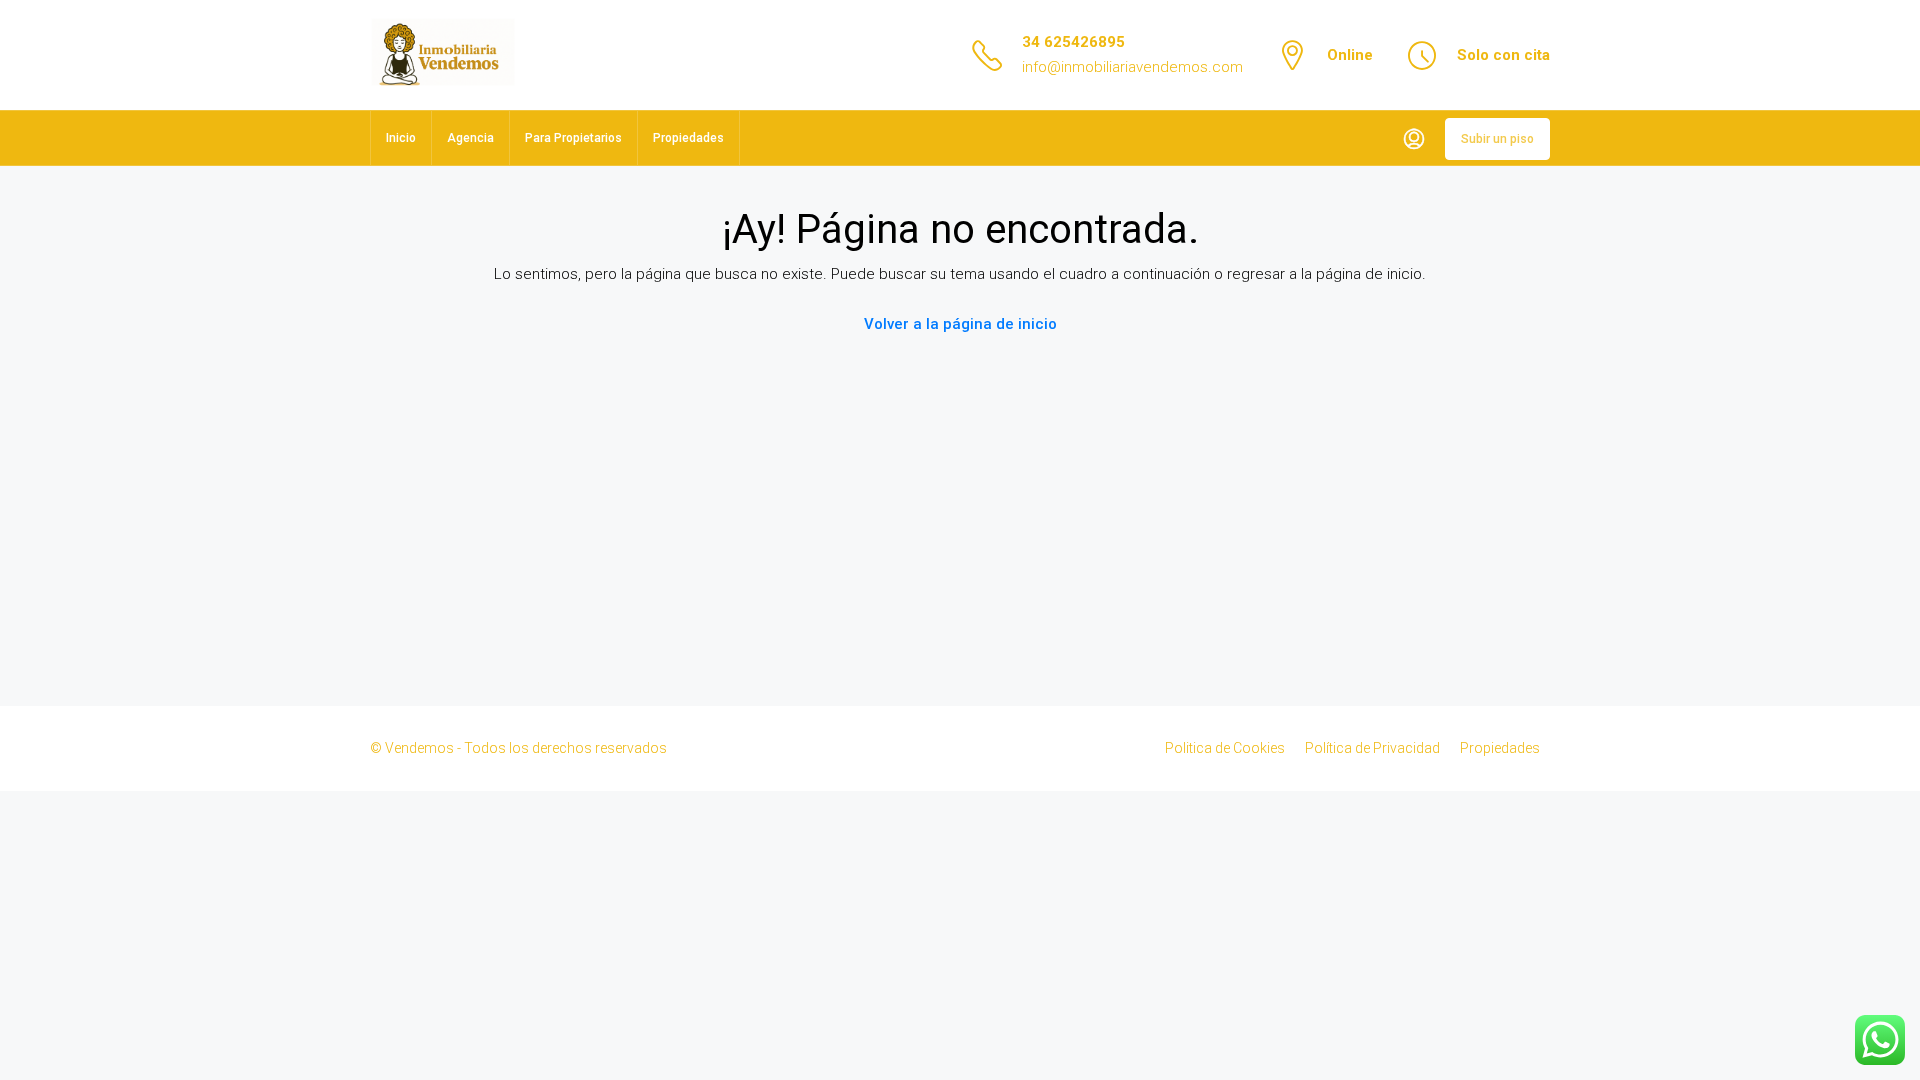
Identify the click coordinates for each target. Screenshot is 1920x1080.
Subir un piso (1497, 139)
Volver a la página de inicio (960, 324)
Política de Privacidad (1372, 748)
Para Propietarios (573, 138)
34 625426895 (1073, 42)
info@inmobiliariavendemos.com (1132, 67)
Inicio (401, 138)
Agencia (470, 138)
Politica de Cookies (1225, 748)
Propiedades (688, 138)
